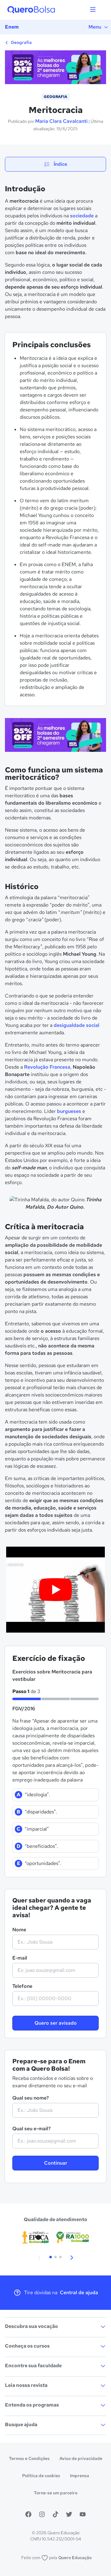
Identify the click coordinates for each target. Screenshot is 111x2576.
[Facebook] (28, 2514)
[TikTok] (55, 2514)
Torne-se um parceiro (56, 2493)
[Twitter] (69, 2514)
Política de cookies (41, 2476)
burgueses (69, 1111)
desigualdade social (76, 1025)
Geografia (21, 42)
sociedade (82, 216)
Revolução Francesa (47, 1067)
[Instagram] (42, 2514)
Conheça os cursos (27, 2346)
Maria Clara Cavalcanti (61, 121)
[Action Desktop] (55, 68)
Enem (12, 27)
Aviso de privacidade (81, 2458)
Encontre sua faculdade (33, 2366)
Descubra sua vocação (31, 2326)
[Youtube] (83, 2514)
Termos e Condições (29, 2458)
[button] (39, 2257)
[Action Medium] (55, 736)
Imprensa (80, 2476)
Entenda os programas (32, 2405)
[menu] (93, 10)
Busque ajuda (21, 2424)
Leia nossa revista (26, 2385)
